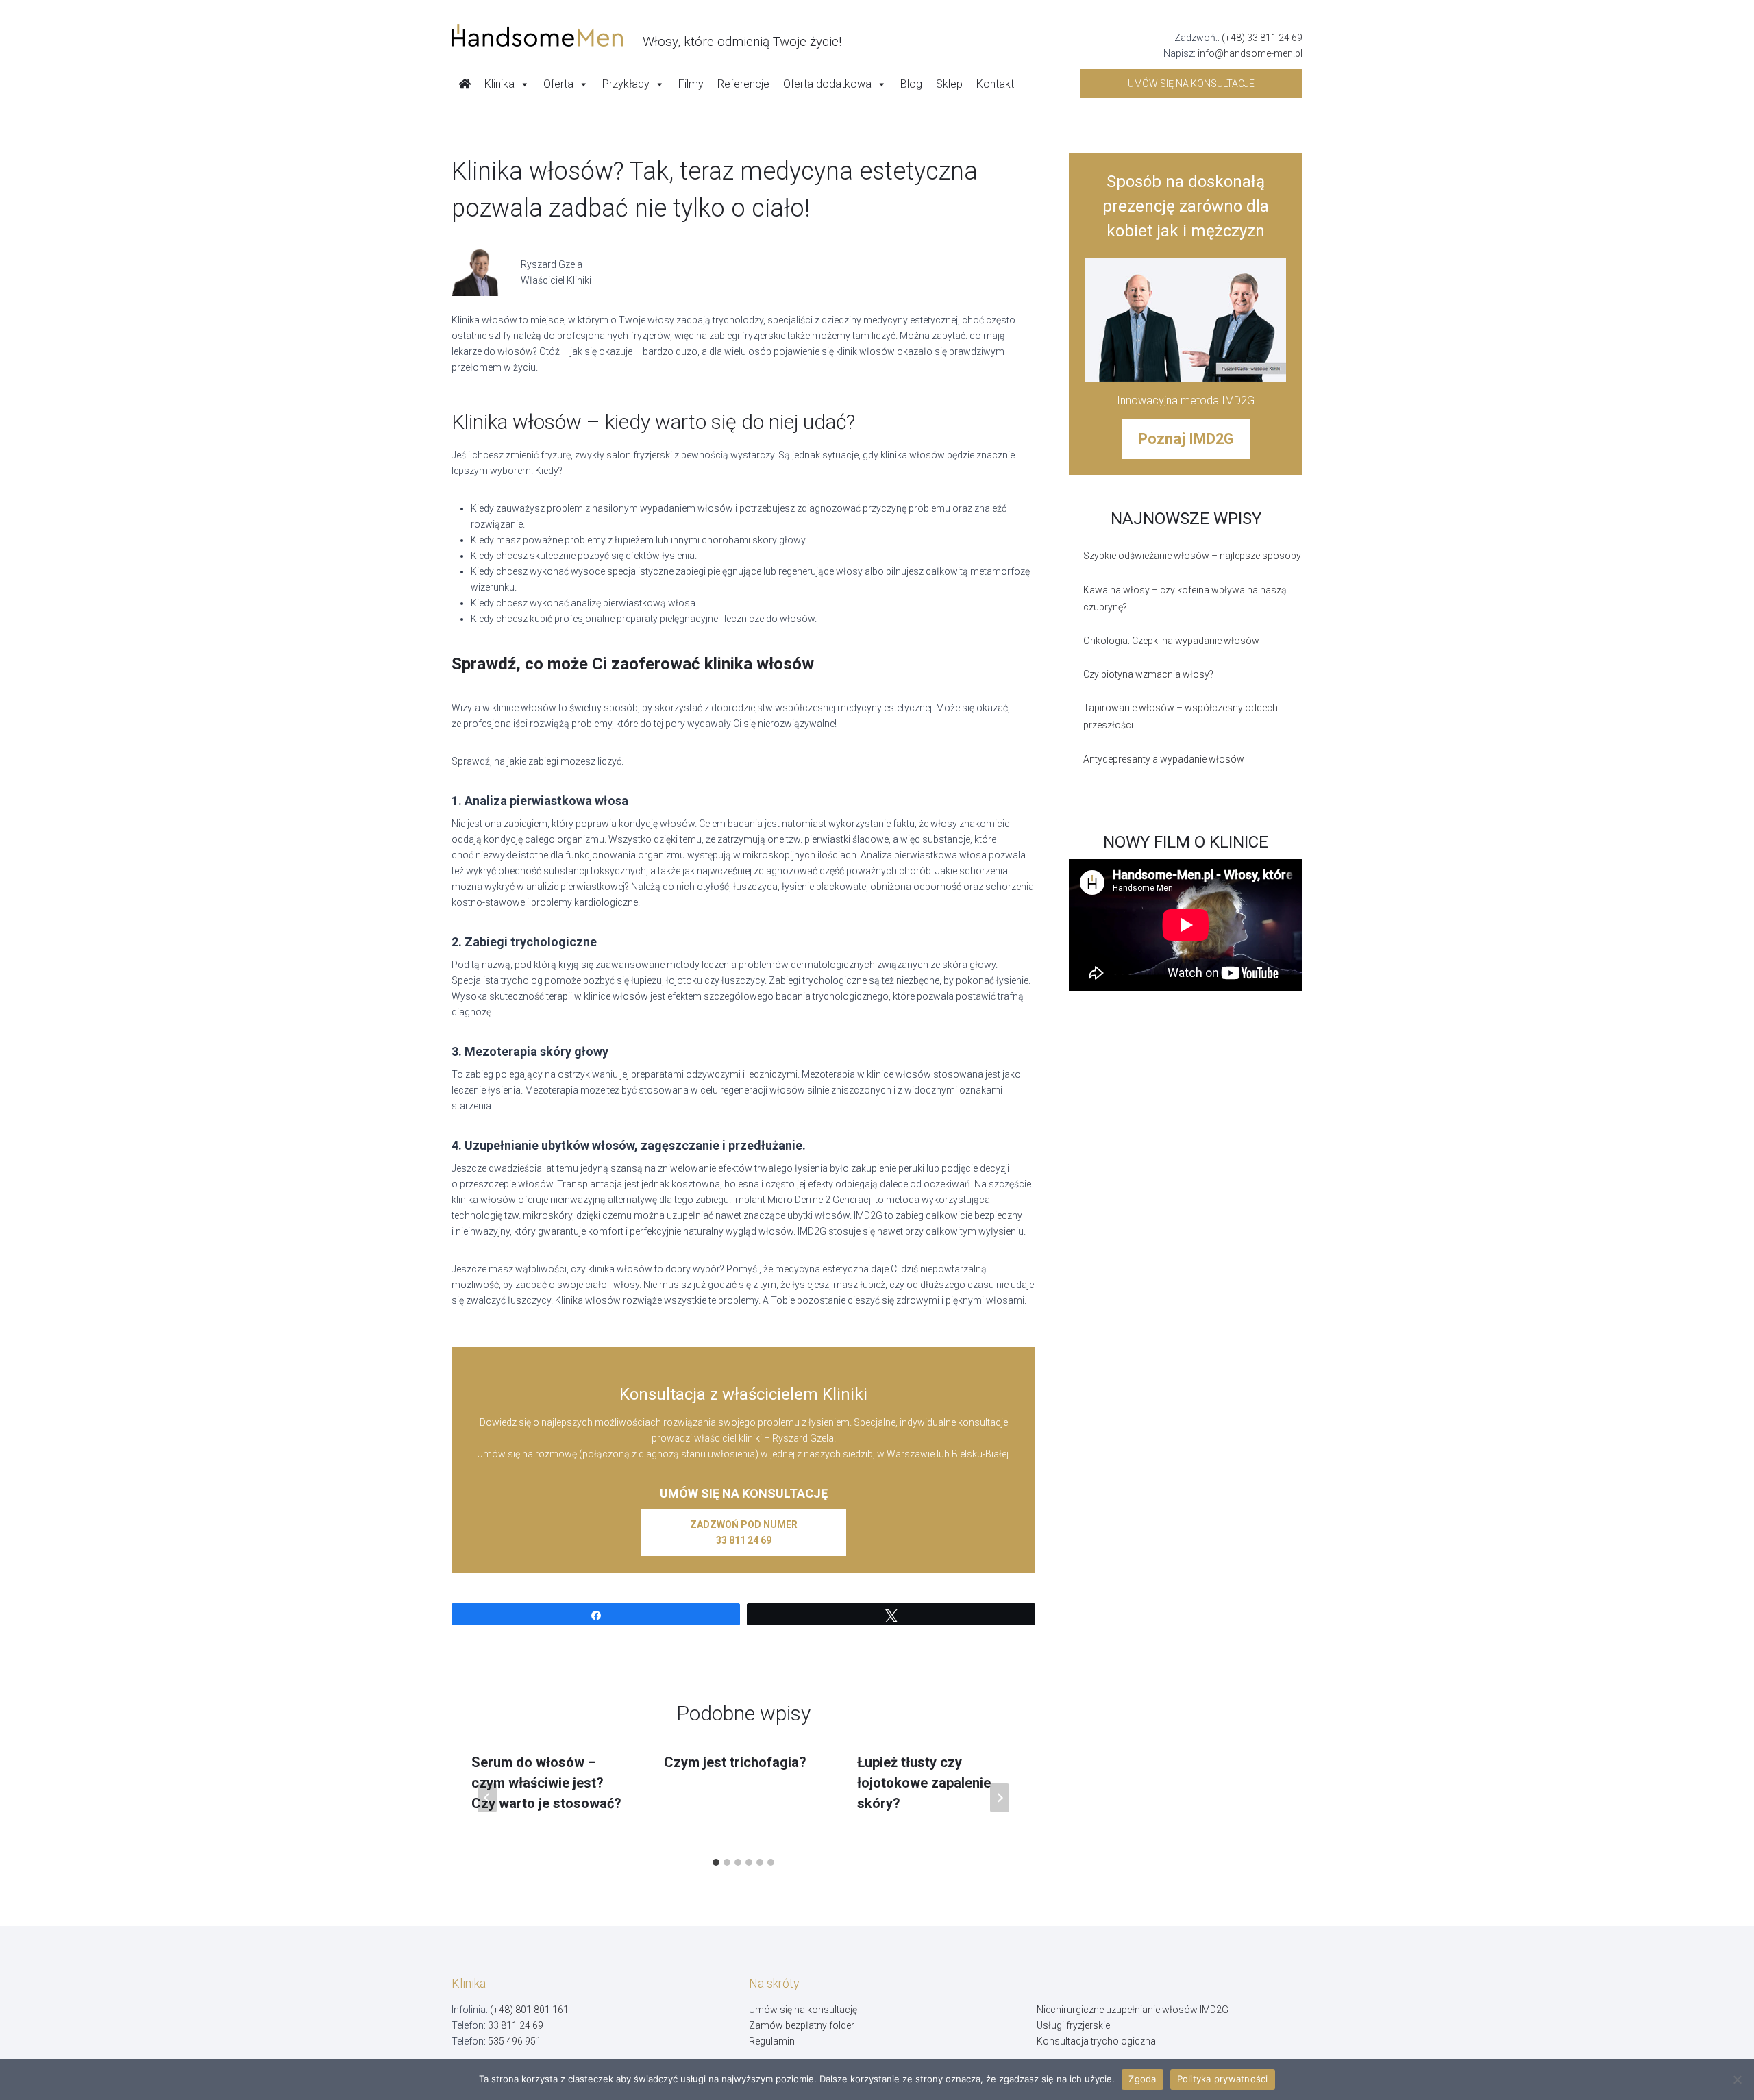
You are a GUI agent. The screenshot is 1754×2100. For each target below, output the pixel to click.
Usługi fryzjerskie (1073, 2025)
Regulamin (772, 2041)
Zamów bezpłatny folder (802, 2025)
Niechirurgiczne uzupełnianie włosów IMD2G (1133, 2010)
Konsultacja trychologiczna (1096, 2041)
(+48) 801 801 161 (529, 2010)
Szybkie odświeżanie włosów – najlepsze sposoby (1192, 556)
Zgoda (1142, 2079)
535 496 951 (515, 2041)
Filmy (691, 84)
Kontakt (995, 84)
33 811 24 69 (516, 2025)
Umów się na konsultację (803, 2010)
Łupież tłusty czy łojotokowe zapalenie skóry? (924, 1783)
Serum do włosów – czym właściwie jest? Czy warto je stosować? (546, 1783)
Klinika (499, 84)
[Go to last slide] (487, 1798)
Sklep (949, 84)
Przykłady (626, 84)
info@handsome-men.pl (1250, 53)
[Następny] (1000, 1798)
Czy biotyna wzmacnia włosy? (1148, 674)
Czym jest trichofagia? (735, 1762)
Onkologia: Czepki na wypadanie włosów (1171, 641)
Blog (911, 84)
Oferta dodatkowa (827, 84)
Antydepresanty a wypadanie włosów (1164, 759)
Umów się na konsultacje (1191, 84)
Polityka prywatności (1223, 2079)
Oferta (558, 84)
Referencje (743, 84)
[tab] (716, 1862)
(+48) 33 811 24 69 (1262, 38)
